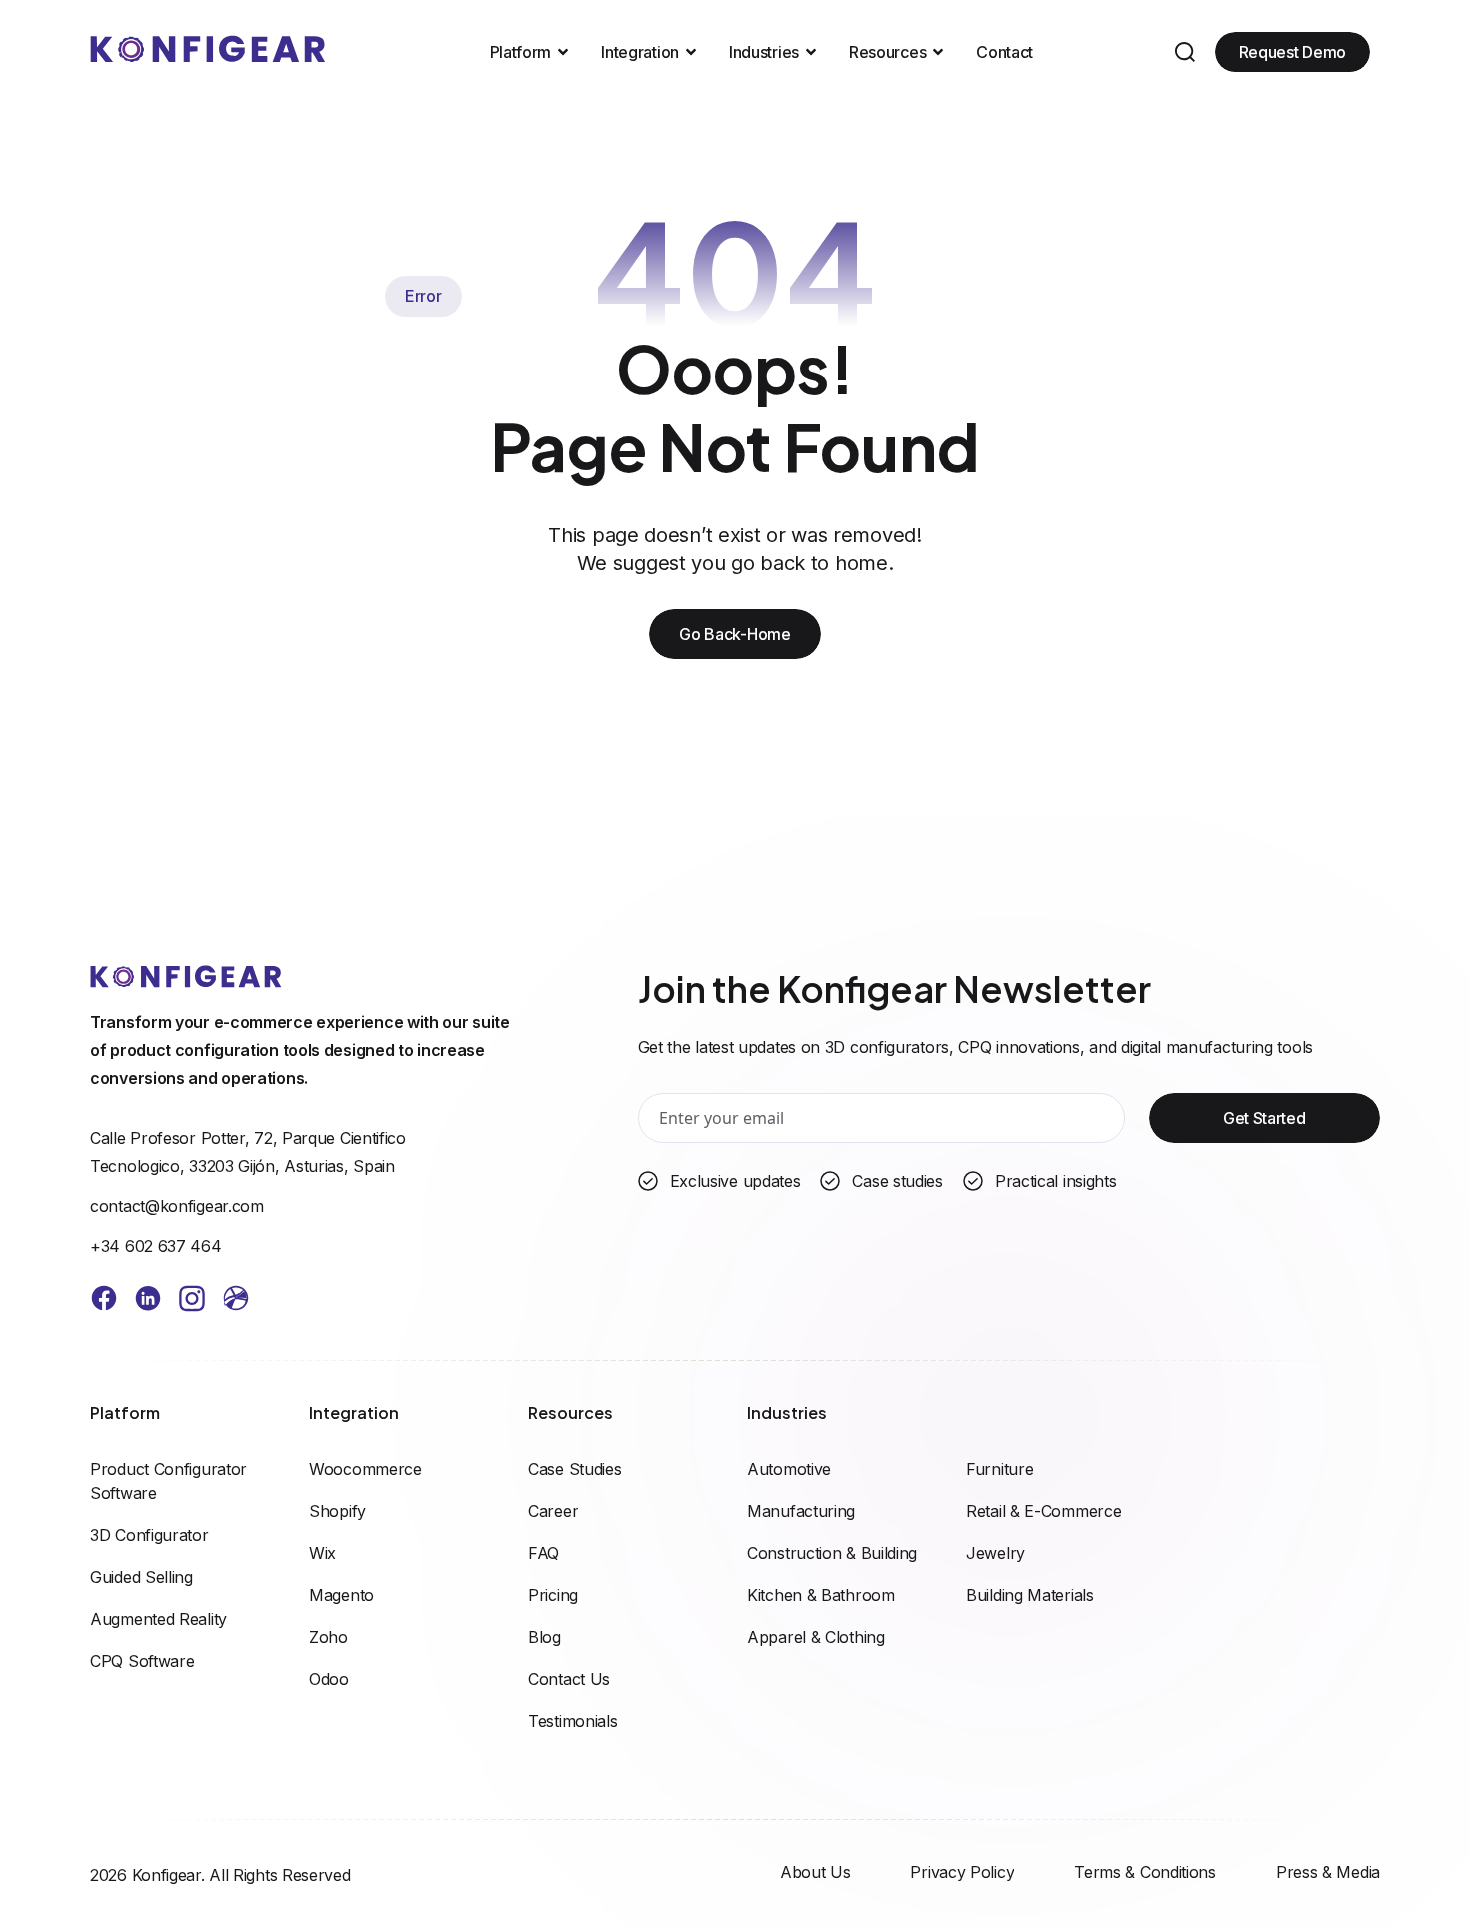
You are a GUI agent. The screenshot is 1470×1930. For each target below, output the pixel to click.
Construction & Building (832, 1553)
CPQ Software (142, 1661)
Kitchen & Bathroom (821, 1595)
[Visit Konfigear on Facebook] (104, 1302)
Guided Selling (141, 1577)
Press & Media (1328, 1872)
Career (553, 1511)
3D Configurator (149, 1535)
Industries (764, 52)
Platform (521, 52)
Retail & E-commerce (1043, 1511)
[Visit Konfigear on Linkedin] (148, 1302)
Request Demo (1292, 52)
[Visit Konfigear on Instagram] (192, 1302)
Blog (544, 1637)
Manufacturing (801, 1511)
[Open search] (1185, 52)
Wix (322, 1553)
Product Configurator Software (168, 1481)
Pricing (553, 1595)
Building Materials (1030, 1595)
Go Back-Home (734, 634)
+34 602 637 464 (156, 1246)
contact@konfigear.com (177, 1206)
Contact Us (569, 1679)
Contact (1004, 52)
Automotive (789, 1469)
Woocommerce (365, 1469)
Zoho (328, 1637)
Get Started (1264, 1118)
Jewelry (995, 1553)
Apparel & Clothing (816, 1637)
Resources (887, 52)
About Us (815, 1872)
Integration (640, 52)
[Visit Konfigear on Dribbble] (236, 1302)
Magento (341, 1595)
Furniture (999, 1469)
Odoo (329, 1679)
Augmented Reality (158, 1619)
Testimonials (572, 1721)
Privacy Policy (962, 1872)
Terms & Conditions (1145, 1872)
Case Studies (574, 1469)
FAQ (543, 1553)
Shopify (337, 1511)
